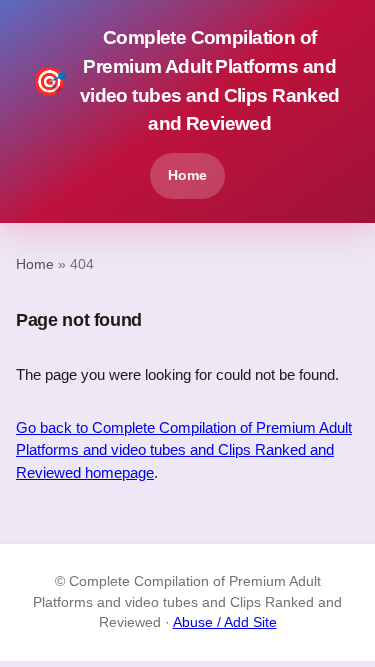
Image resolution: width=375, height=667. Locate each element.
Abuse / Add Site (225, 622)
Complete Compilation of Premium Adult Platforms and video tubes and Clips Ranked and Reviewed (186, 80)
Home (187, 175)
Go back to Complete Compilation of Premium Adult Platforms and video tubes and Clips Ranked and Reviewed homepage (184, 450)
